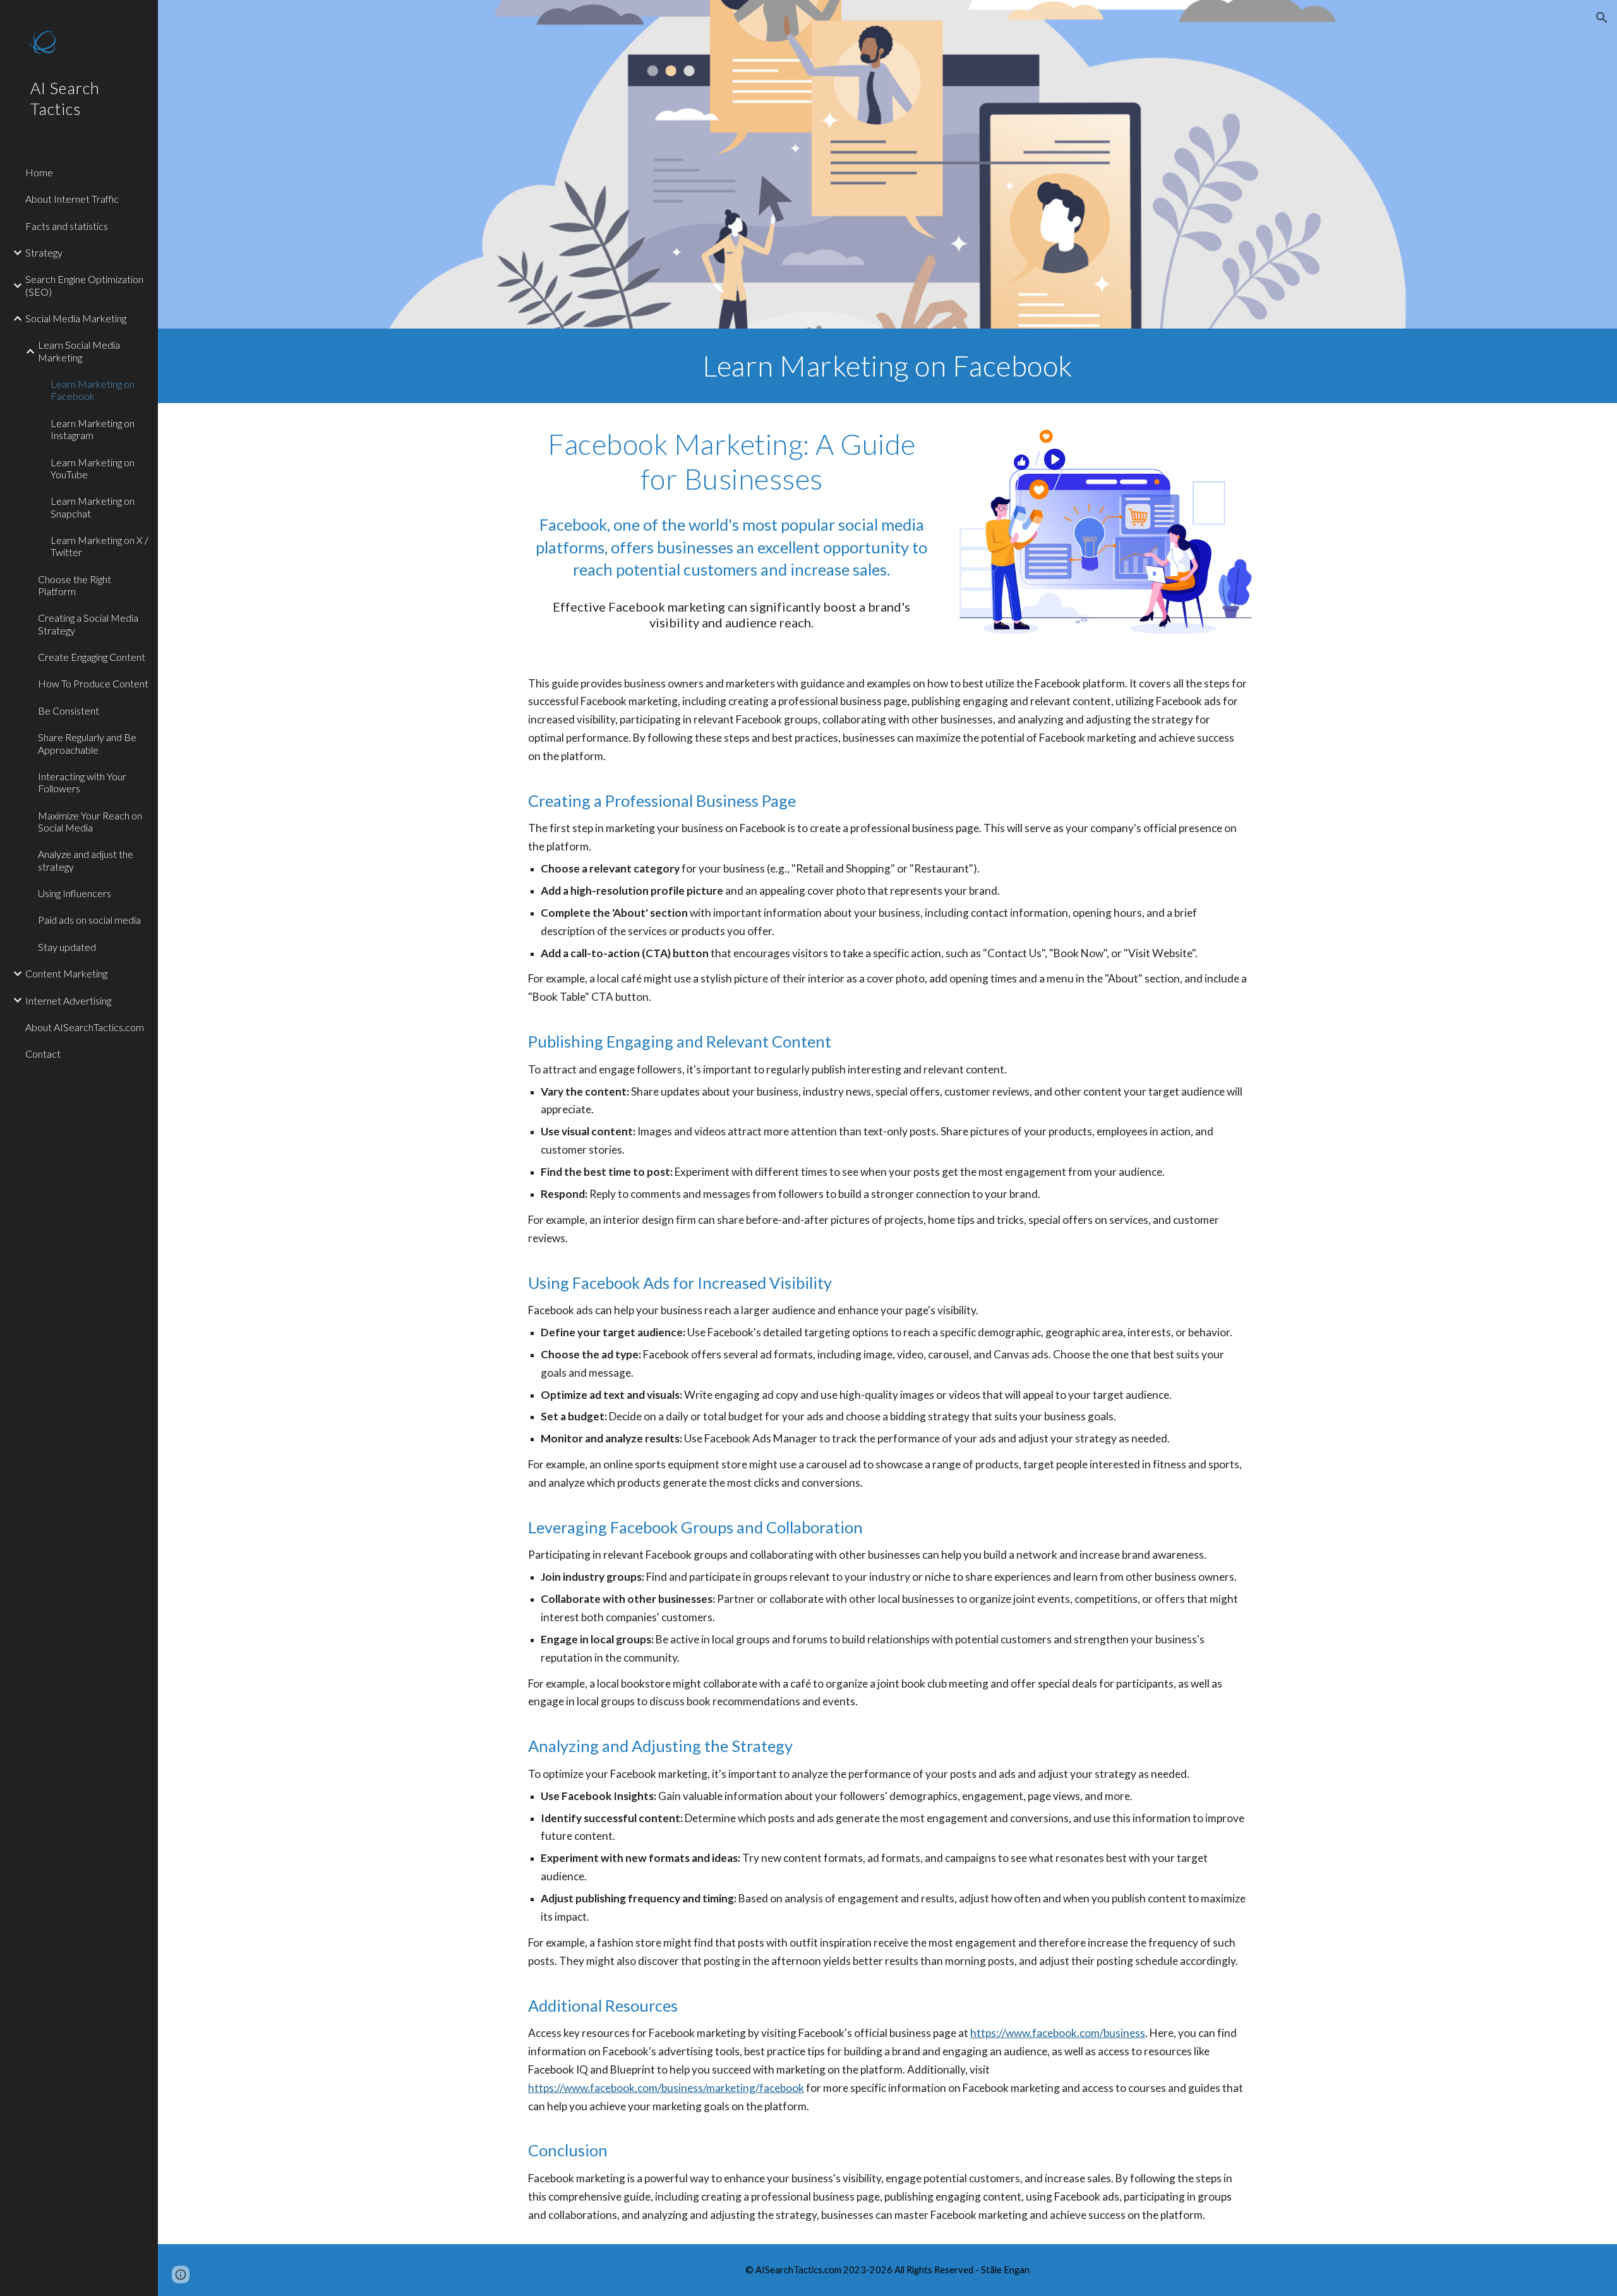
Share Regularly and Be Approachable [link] (87, 743)
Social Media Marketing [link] (76, 318)
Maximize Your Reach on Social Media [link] (90, 821)
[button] (1602, 18)
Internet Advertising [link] (68, 1000)
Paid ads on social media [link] (89, 920)
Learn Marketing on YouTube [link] (93, 468)
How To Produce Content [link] (93, 683)
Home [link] (39, 172)
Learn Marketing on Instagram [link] (93, 429)
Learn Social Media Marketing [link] (79, 351)
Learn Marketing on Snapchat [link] (93, 507)
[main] (887, 366)
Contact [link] (43, 1054)
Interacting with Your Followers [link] (82, 782)
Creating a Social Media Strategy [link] (88, 624)
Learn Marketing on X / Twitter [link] (99, 546)
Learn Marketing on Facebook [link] (93, 390)
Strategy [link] (44, 252)
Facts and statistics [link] (67, 226)
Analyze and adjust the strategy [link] (86, 860)
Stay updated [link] (67, 947)
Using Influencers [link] (75, 893)
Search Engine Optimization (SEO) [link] (84, 285)
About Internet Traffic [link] (72, 199)
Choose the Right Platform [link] (75, 585)
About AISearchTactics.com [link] (85, 1027)
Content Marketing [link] (66, 973)
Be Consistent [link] (69, 710)
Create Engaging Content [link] (92, 657)
